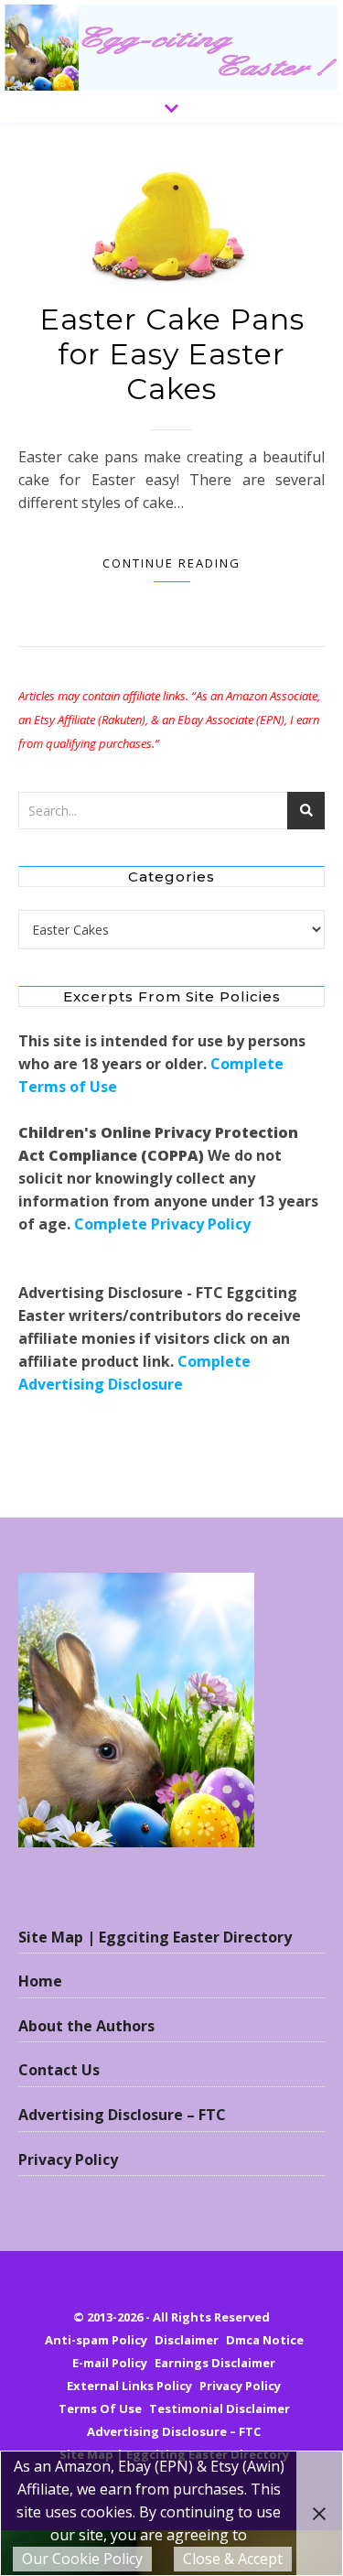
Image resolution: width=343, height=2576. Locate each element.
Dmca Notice (265, 2340)
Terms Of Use (100, 2408)
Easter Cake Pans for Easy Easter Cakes (172, 354)
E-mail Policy (110, 2363)
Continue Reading (171, 563)
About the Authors (86, 2026)
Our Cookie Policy (82, 2559)
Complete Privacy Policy (162, 1224)
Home (40, 1981)
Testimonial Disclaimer (220, 2408)
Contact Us (59, 2070)
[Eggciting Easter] (171, 48)
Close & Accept (233, 2559)
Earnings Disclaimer (215, 2363)
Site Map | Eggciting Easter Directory (155, 1937)
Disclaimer (187, 2340)
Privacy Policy (68, 2159)
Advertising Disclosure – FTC (122, 2115)
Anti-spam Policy (96, 2340)
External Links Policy (129, 2386)
